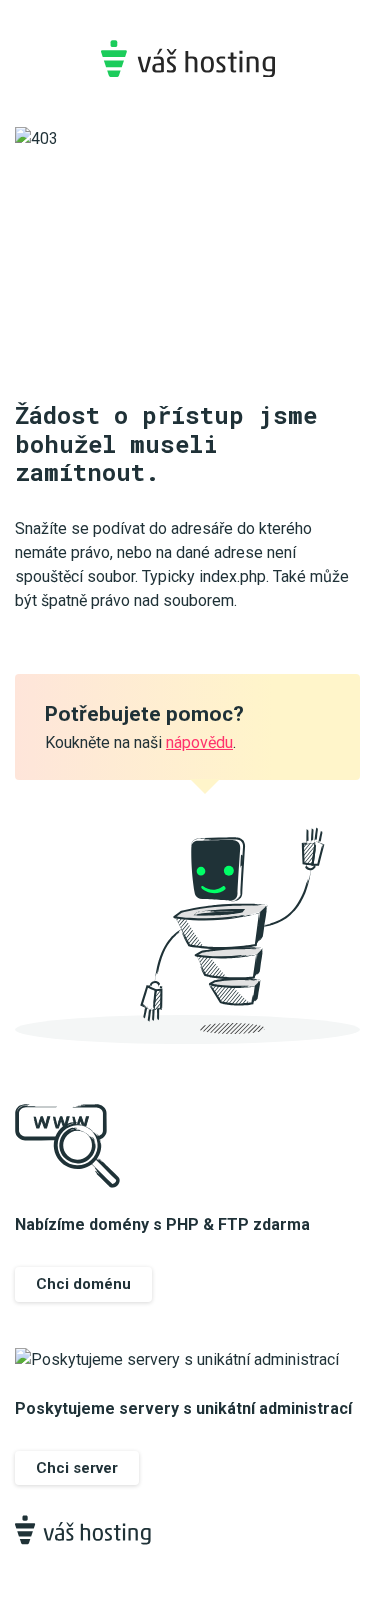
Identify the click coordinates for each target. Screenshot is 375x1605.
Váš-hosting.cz (187, 58)
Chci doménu (83, 1284)
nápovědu (199, 742)
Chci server (77, 1468)
